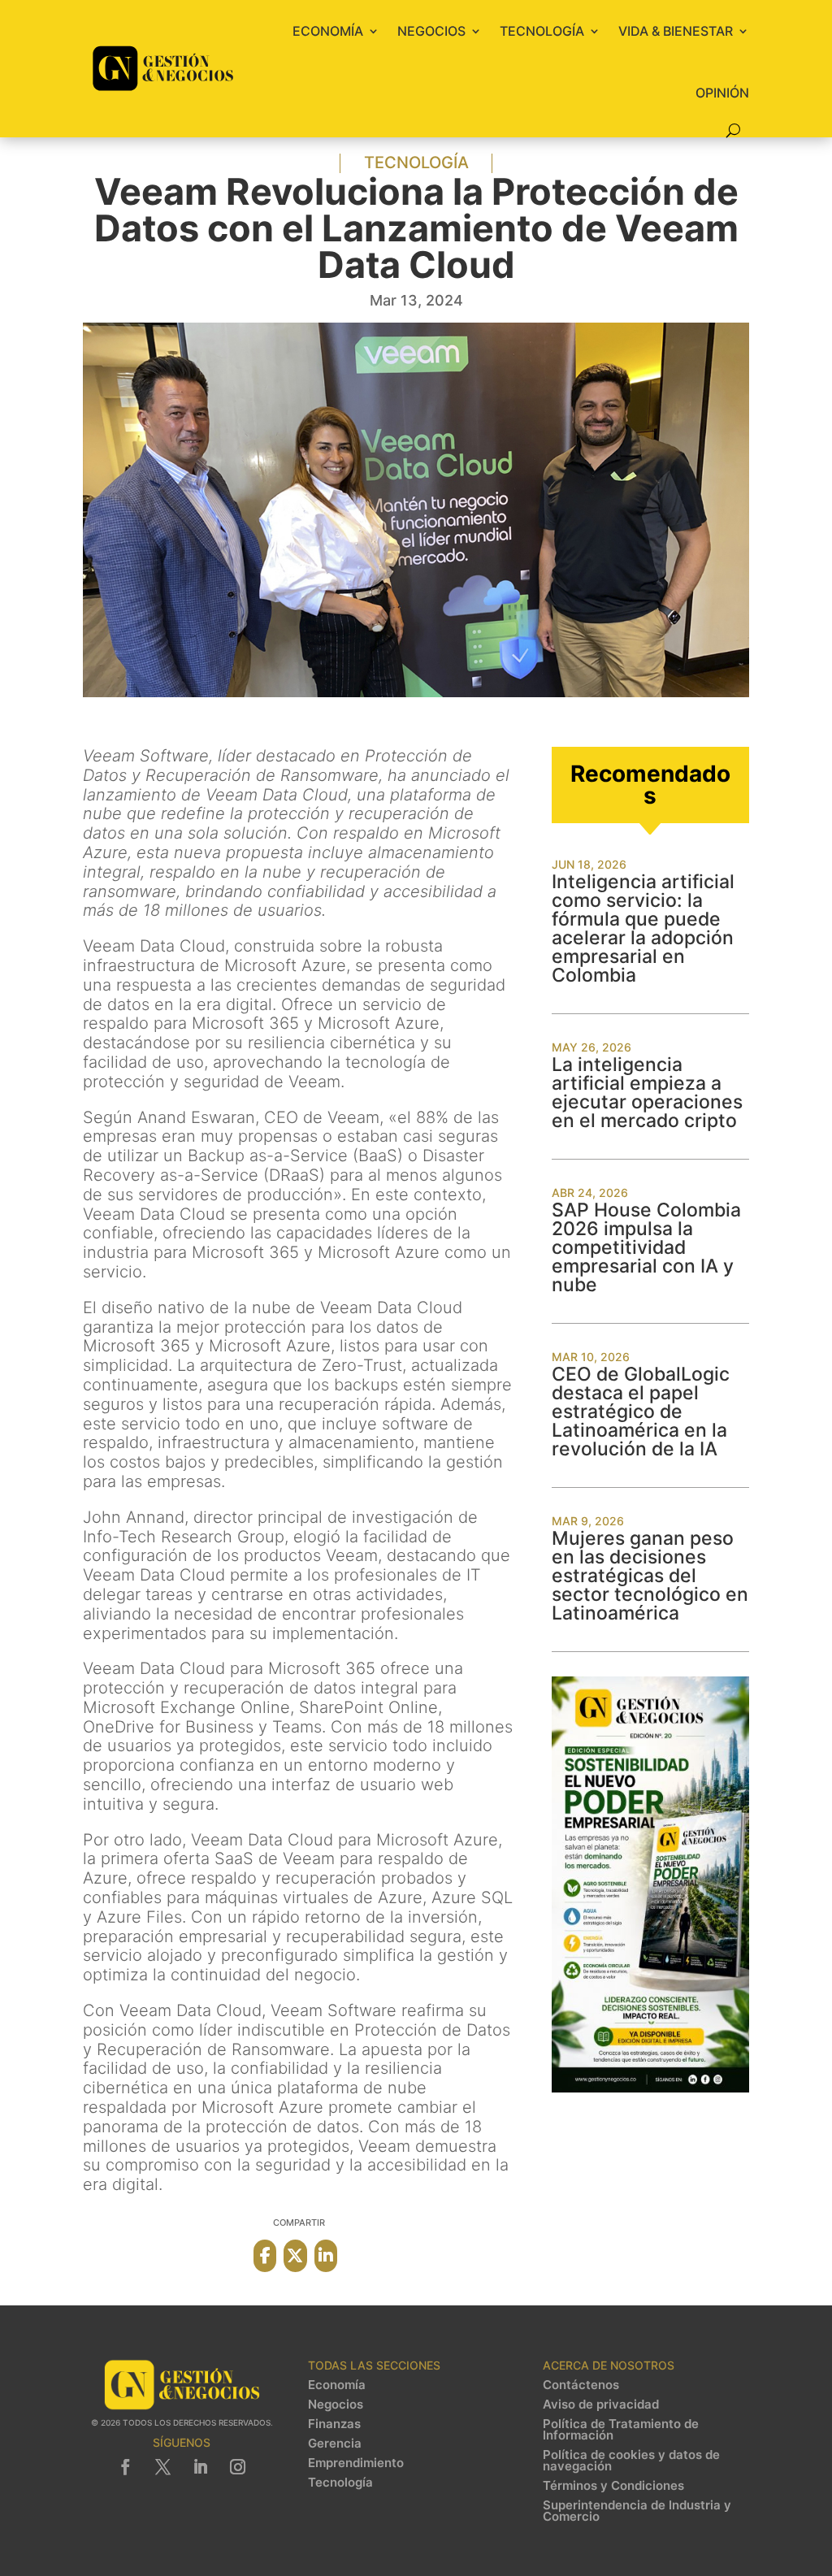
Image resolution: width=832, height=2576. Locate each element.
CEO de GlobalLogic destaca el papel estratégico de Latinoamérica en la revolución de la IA (641, 1412)
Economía (328, 31)
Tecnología (542, 31)
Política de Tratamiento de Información (621, 2430)
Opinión (722, 93)
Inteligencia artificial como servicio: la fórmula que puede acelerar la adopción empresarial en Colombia (643, 928)
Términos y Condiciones (613, 2486)
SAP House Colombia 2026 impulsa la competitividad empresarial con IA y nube (646, 1247)
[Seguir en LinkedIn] (201, 2467)
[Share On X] (295, 2256)
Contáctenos (581, 2385)
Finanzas (334, 2424)
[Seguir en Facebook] (126, 2467)
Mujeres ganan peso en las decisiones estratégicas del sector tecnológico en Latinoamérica (650, 1576)
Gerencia (335, 2444)
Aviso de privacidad (601, 2405)
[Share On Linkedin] (326, 2256)
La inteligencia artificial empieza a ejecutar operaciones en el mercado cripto (647, 1093)
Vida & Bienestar (676, 31)
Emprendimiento (356, 2463)
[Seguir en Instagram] (238, 2467)
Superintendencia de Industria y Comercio (637, 2511)
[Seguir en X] (163, 2467)
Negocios (431, 31)
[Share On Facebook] (265, 2256)
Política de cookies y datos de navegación (631, 2461)
